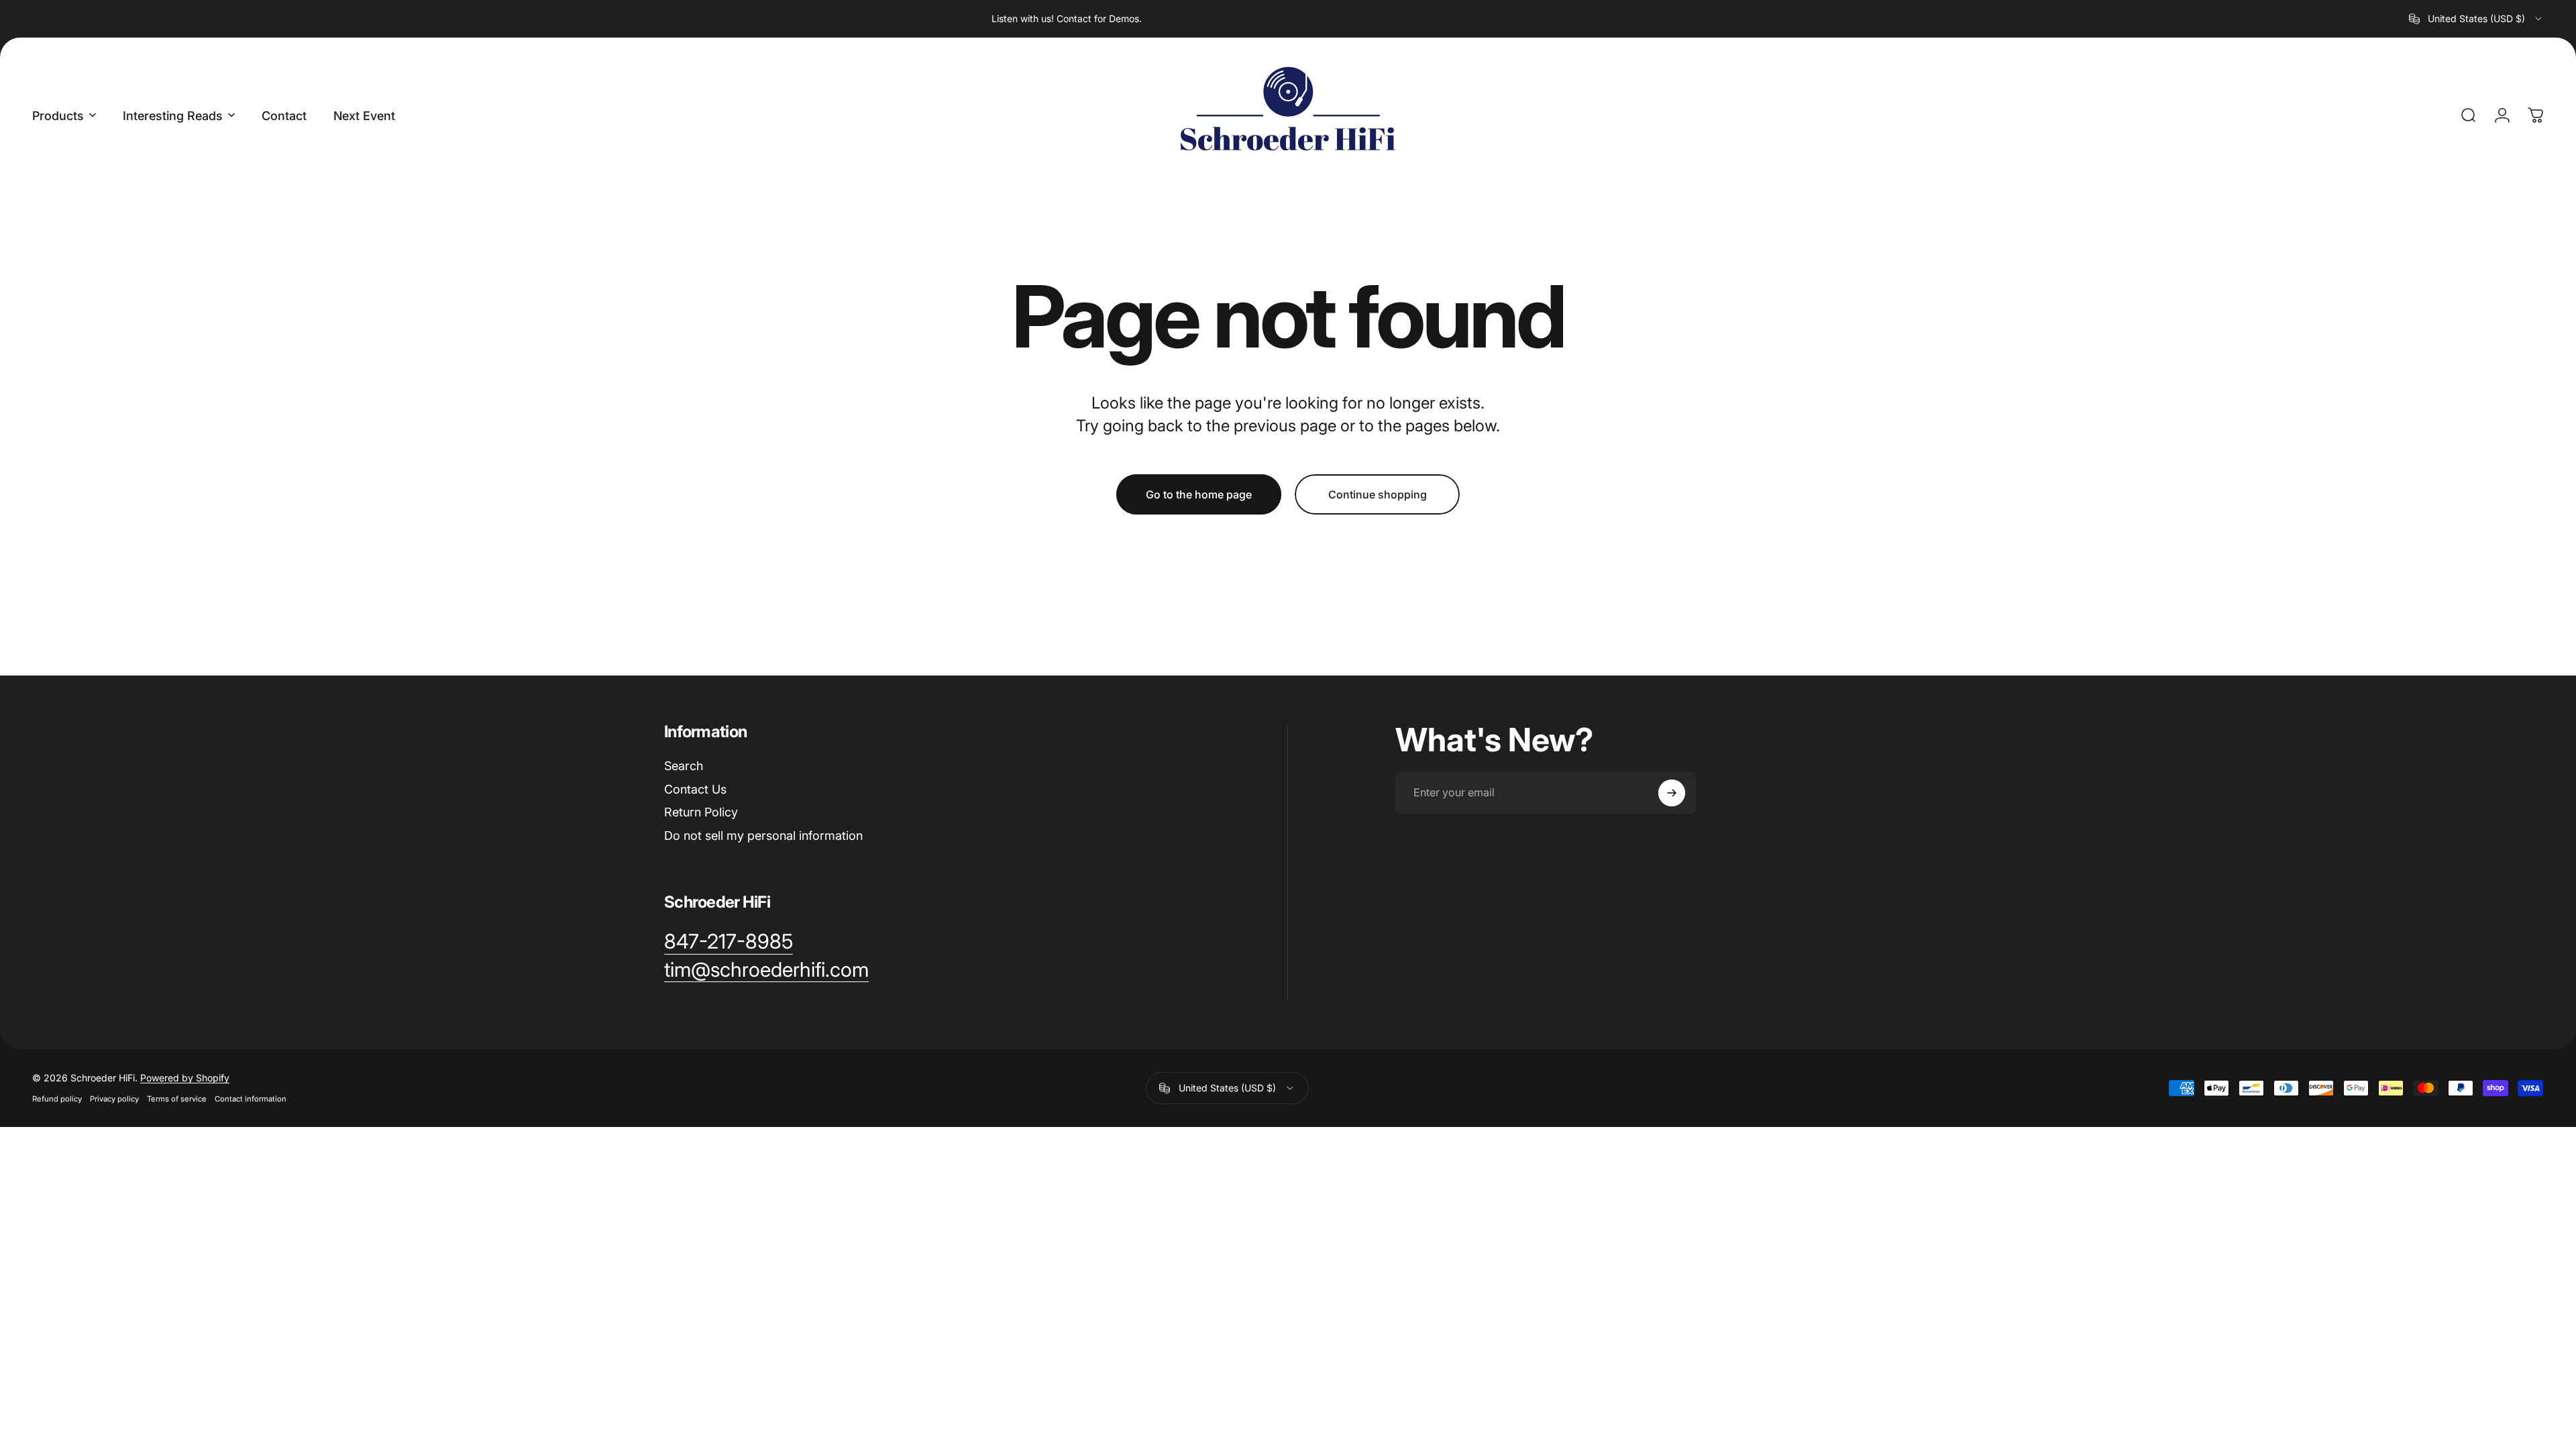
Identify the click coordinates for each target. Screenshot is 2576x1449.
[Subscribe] (1672, 793)
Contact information (251, 1099)
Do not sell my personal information (763, 836)
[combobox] (2476, 19)
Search (684, 766)
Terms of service (177, 1099)
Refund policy (57, 1099)
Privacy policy (114, 1099)
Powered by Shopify (185, 1078)
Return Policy (701, 812)
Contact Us (695, 789)
